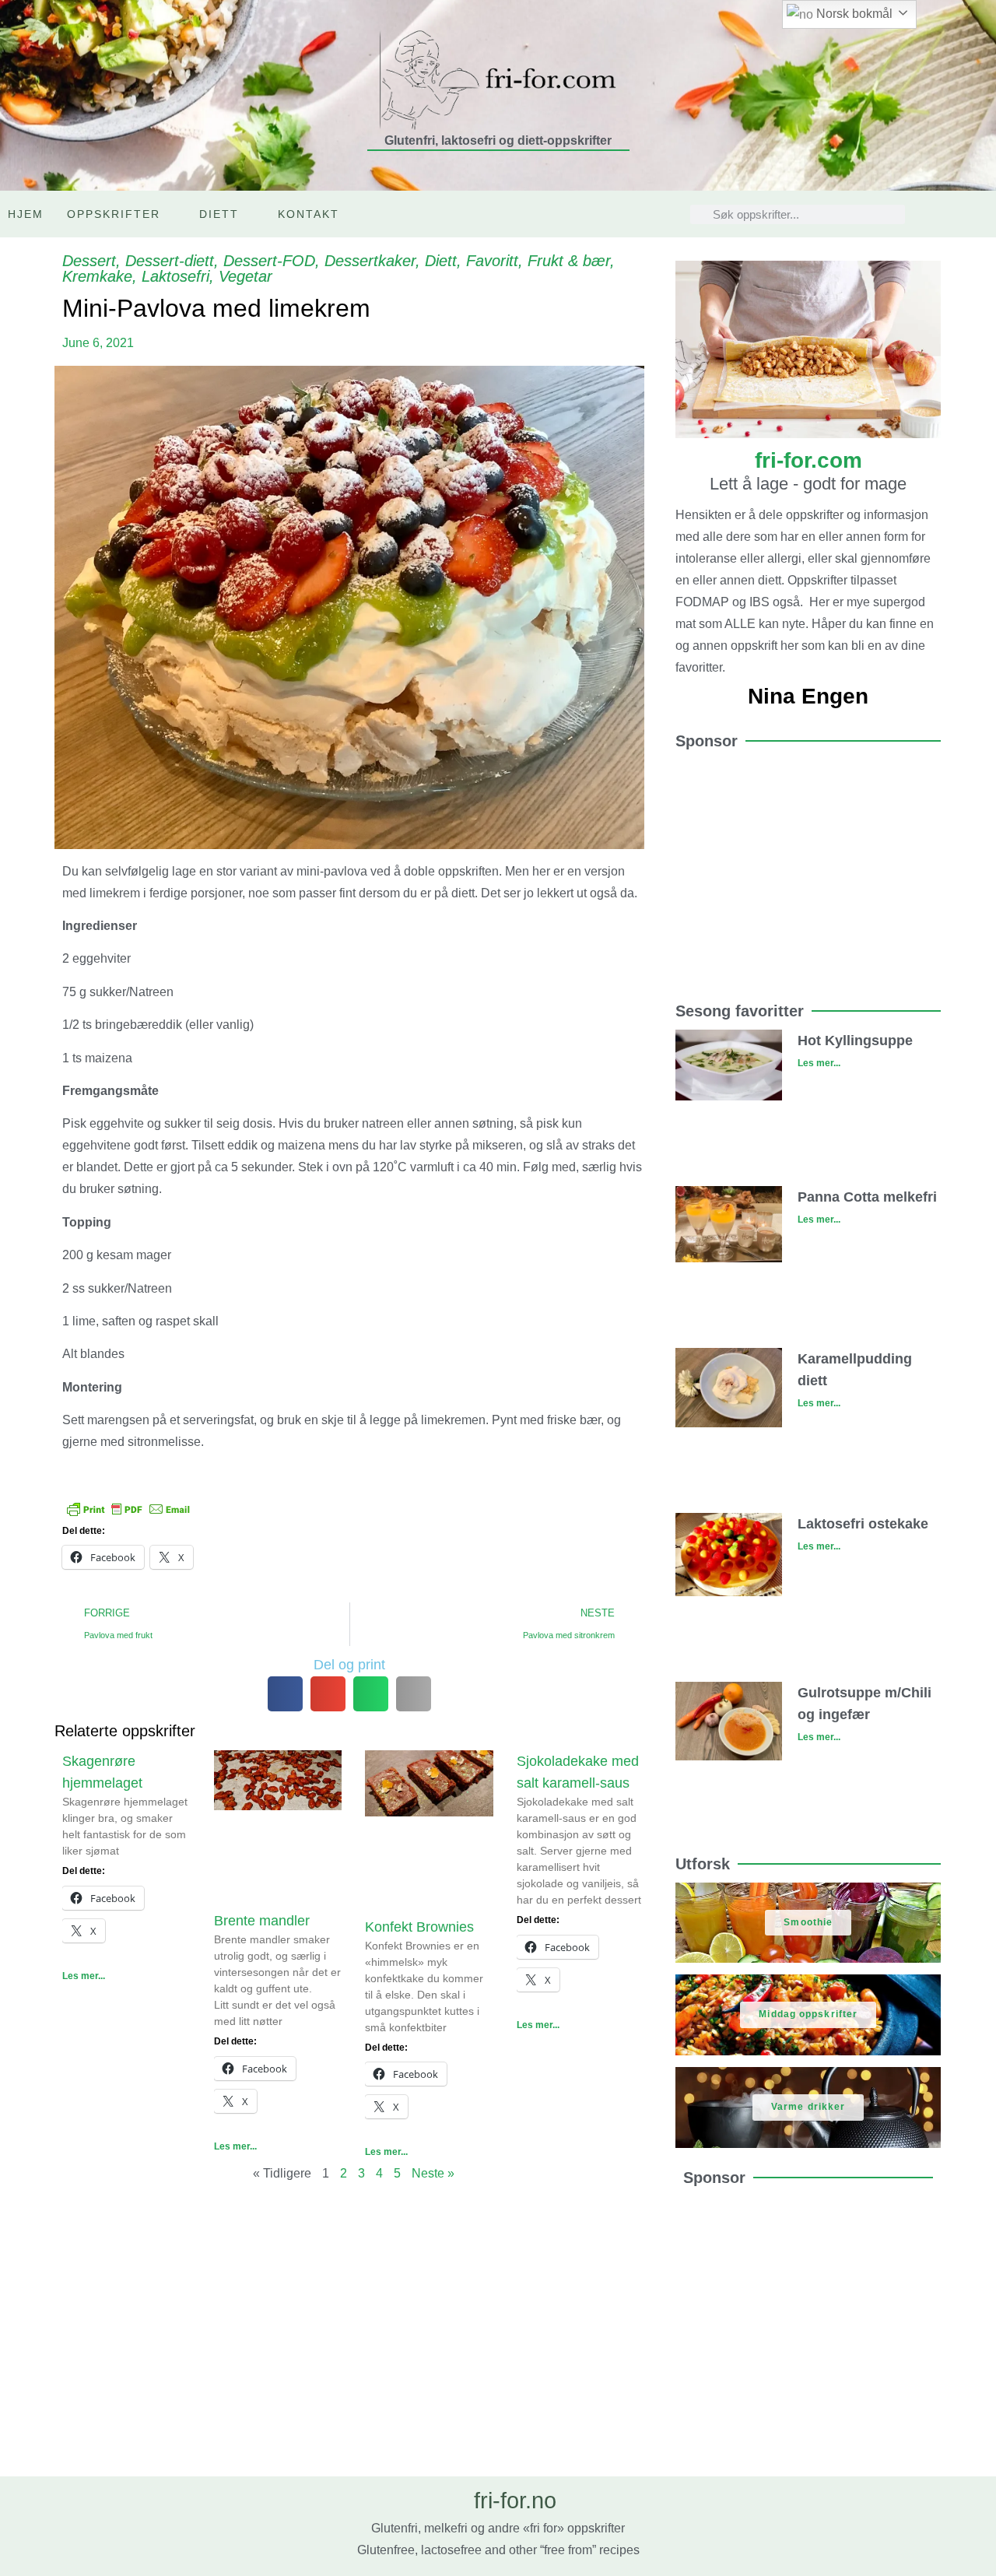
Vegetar (245, 276)
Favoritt (492, 261)
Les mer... (84, 1976)
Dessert (89, 261)
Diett (219, 214)
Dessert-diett (170, 261)
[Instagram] (949, 214)
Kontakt (309, 214)
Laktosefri (175, 276)
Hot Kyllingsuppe (855, 1041)
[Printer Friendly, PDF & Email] (128, 1508)
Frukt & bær (569, 261)
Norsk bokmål (853, 14)
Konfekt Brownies (419, 1927)
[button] (285, 1694)
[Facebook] (981, 214)
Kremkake (97, 276)
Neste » (433, 2173)
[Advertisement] (808, 869)
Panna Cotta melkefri (867, 1197)
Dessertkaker (370, 261)
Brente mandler (262, 1921)
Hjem (26, 214)
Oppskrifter (114, 214)
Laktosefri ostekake (863, 1524)
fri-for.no (515, 2501)
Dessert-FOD (269, 261)
